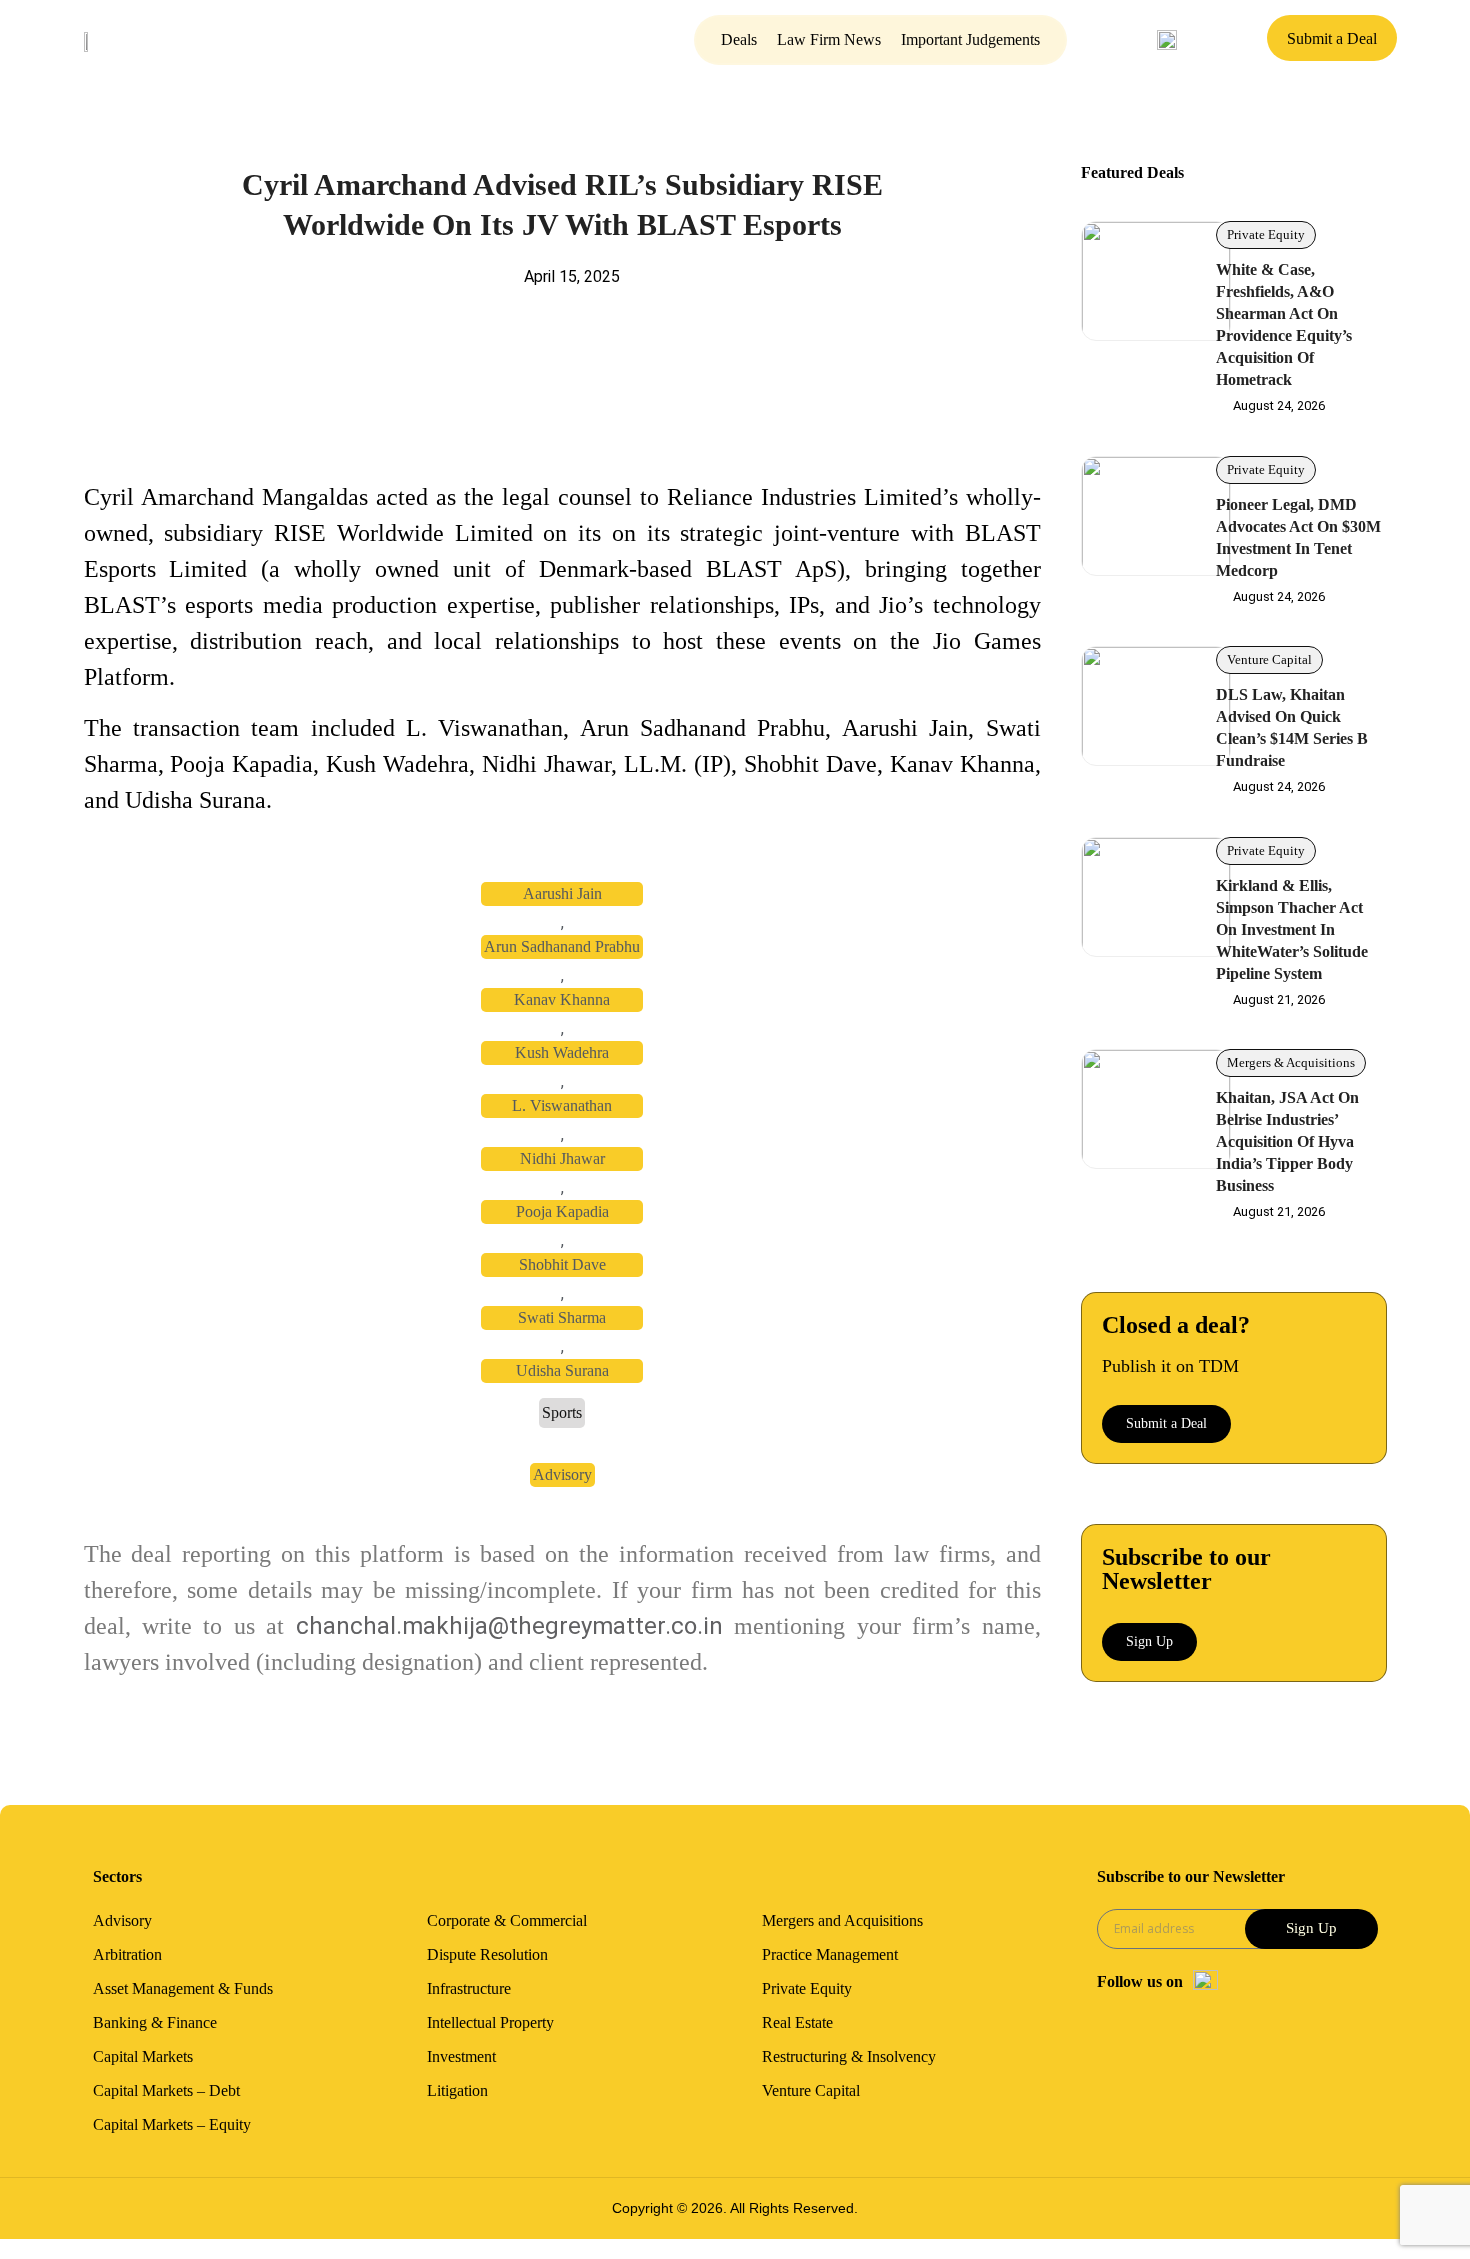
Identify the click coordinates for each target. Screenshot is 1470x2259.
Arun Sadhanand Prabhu (562, 946)
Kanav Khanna (562, 999)
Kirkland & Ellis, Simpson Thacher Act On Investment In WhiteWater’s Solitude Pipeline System (1292, 929)
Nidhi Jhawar (562, 1158)
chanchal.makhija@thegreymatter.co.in (509, 1626)
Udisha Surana (562, 1370)
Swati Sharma (562, 1317)
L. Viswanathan (562, 1105)
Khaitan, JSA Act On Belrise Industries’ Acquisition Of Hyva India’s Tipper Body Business (1287, 1141)
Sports (562, 1412)
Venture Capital (1269, 659)
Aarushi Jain (562, 893)
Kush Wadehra (562, 1052)
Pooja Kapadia (562, 1211)
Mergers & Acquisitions (1291, 1062)
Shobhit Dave (562, 1264)
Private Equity (1266, 234)
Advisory (562, 1474)
